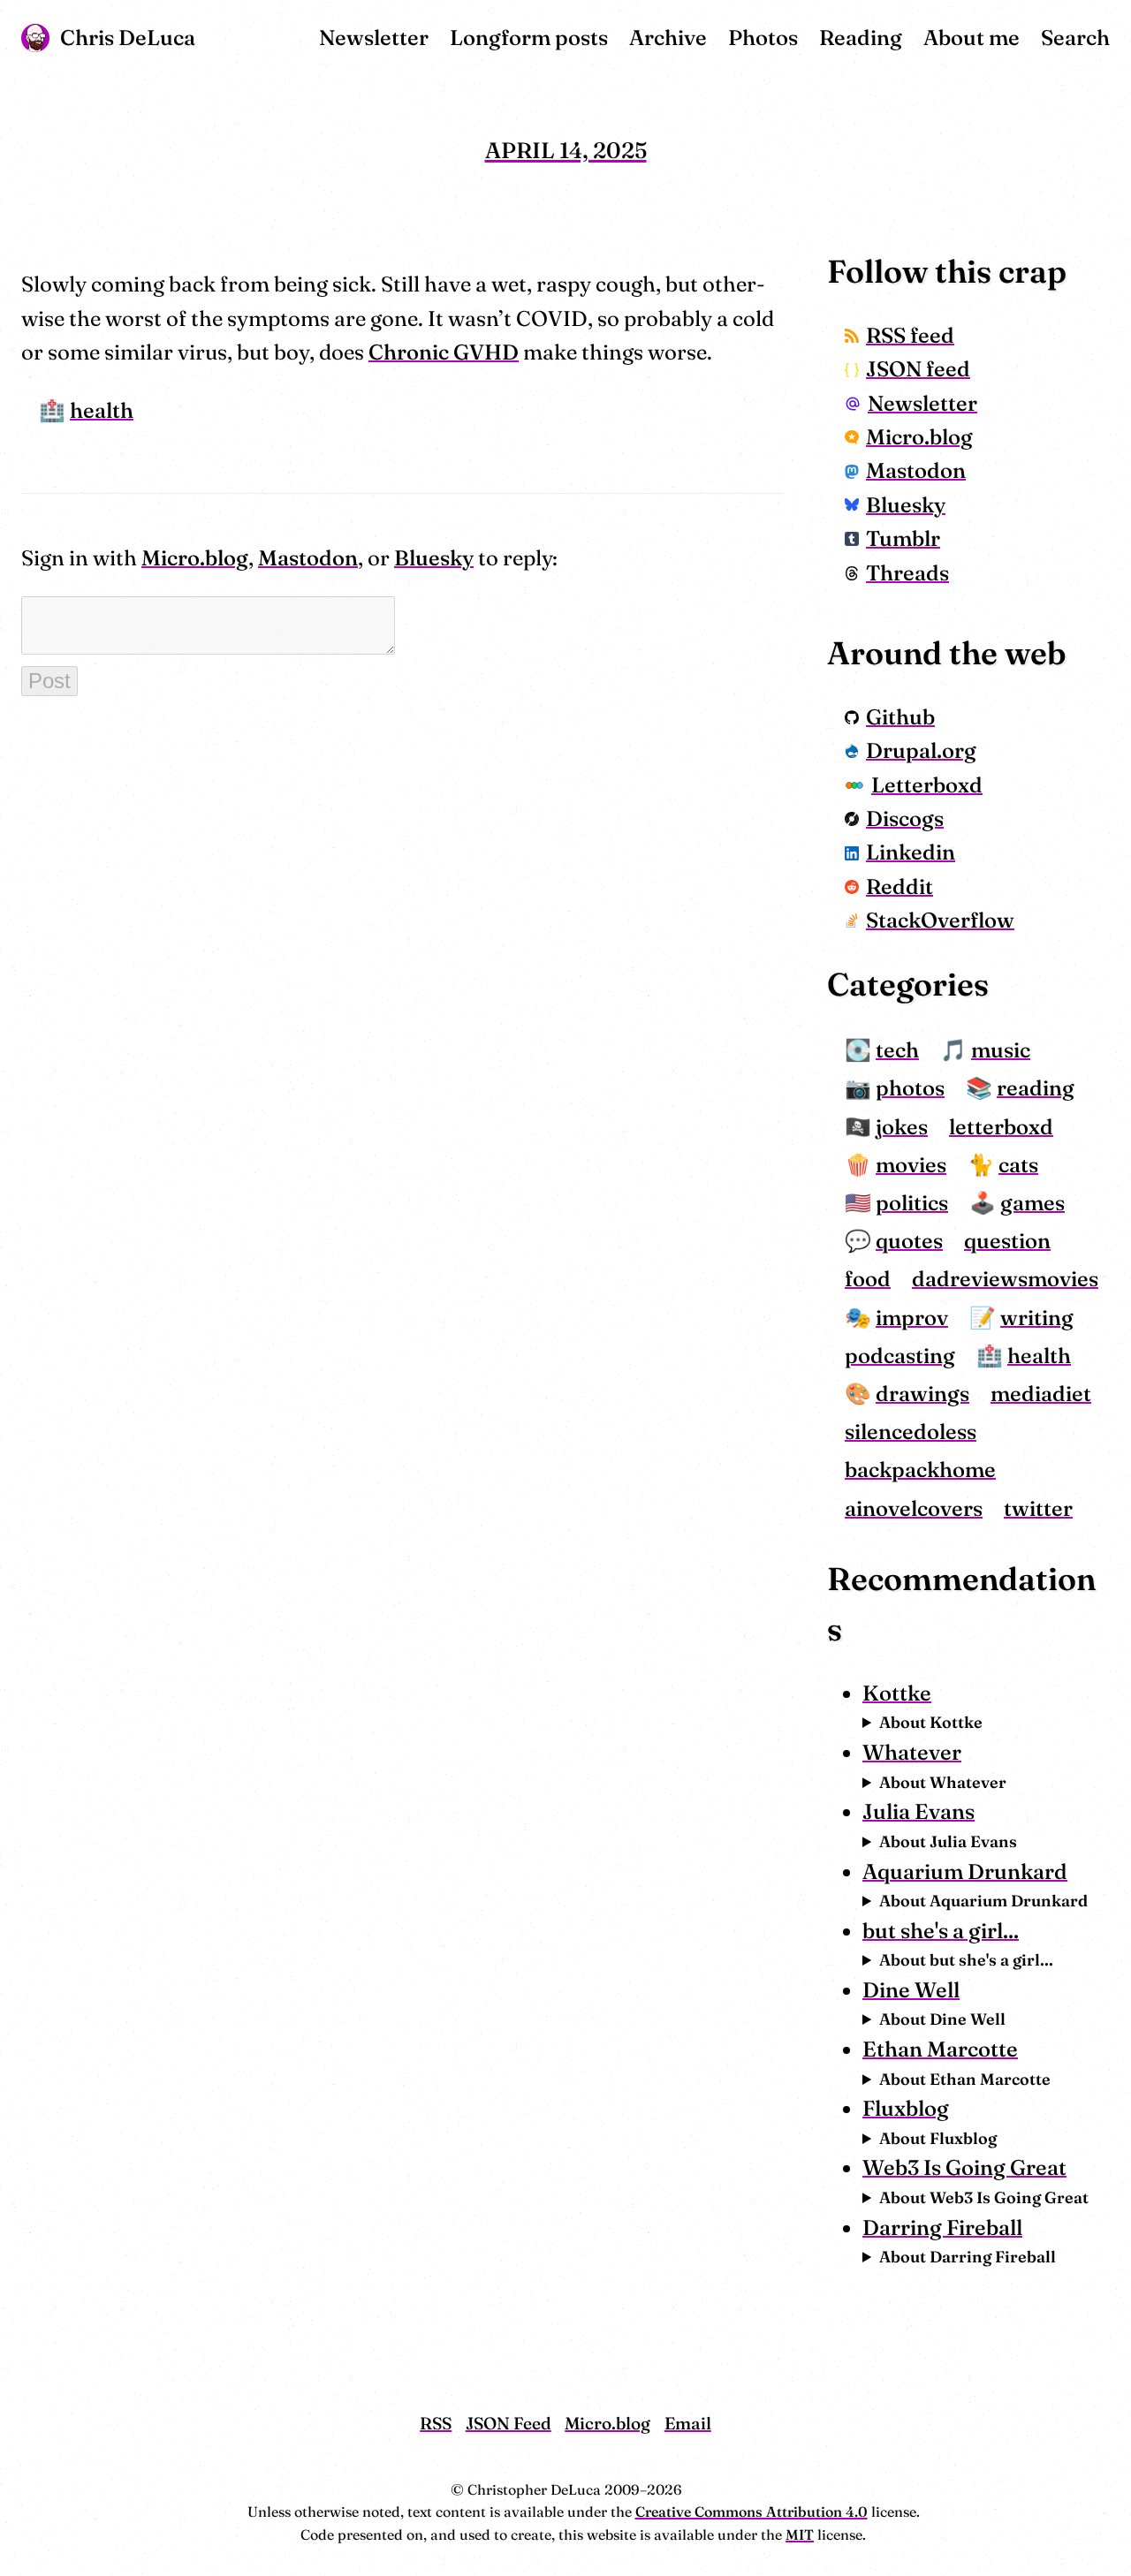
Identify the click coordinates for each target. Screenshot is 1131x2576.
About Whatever (943, 1782)
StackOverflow (940, 920)
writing (1037, 1318)
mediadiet (1041, 1394)
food (868, 1279)
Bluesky (434, 558)
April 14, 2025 (566, 150)
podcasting (900, 1356)
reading (1036, 1088)
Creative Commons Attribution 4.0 (751, 2512)
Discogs (905, 818)
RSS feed (910, 335)
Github (900, 717)
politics (912, 1203)
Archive (668, 38)
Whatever (912, 1752)
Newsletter (374, 38)
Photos (763, 38)
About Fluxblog (938, 2138)
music (1001, 1050)
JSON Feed (509, 2423)
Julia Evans (918, 1811)
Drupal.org (921, 750)
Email (688, 2423)
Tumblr (903, 538)
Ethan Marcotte (940, 2049)
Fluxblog (906, 2108)
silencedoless (911, 1432)
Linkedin (911, 852)
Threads (907, 573)
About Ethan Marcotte (965, 2079)
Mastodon (308, 558)
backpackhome (920, 1470)
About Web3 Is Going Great (984, 2197)
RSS (436, 2423)
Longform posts (529, 38)
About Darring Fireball (968, 2257)
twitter (1038, 1508)
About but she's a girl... (966, 1960)
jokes (902, 1127)
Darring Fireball (942, 2227)
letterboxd (1001, 1127)
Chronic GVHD (444, 352)
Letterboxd (927, 785)
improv (912, 1318)
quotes (909, 1241)
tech (897, 1050)
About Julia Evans (948, 1841)
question (1007, 1241)
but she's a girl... (941, 1931)
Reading (861, 38)
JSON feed (918, 369)
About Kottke (931, 1722)
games (1032, 1203)
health (102, 410)
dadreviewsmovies (1005, 1279)
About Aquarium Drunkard (983, 1901)
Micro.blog (195, 558)
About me (972, 38)
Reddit (899, 886)
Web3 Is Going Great (964, 2167)
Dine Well (911, 1990)
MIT (800, 2534)
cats (1018, 1165)
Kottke (897, 1693)
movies (911, 1165)
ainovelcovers (914, 1508)
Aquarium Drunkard (965, 1871)
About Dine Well (942, 2019)
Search (1075, 38)
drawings (922, 1394)
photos (910, 1088)
